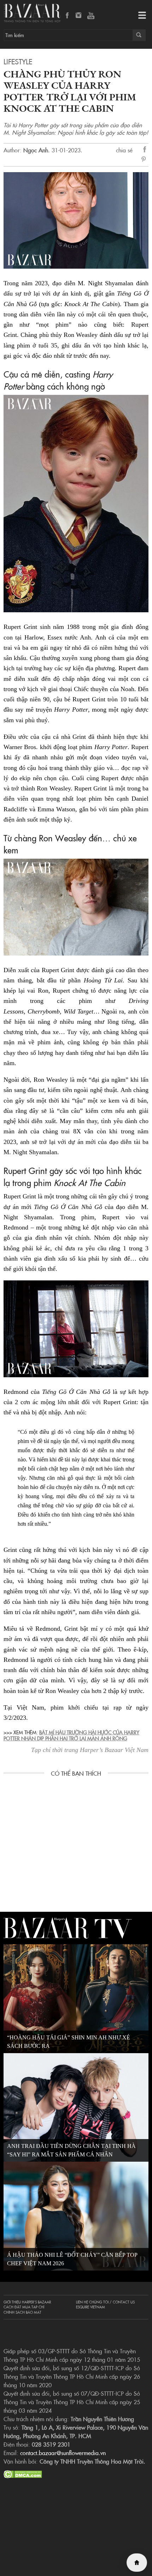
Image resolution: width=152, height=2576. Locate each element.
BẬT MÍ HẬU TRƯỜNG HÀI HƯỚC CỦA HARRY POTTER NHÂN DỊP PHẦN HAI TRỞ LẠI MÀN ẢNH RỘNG (71, 1735)
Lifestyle (18, 61)
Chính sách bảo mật (22, 2312)
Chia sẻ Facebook (145, 150)
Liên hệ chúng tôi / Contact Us (105, 2302)
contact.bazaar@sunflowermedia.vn (63, 2453)
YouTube (91, 16)
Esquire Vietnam (90, 2307)
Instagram (79, 16)
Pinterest (145, 160)
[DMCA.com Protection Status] (23, 2473)
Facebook (68, 16)
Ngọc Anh (36, 150)
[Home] (137, 2563)
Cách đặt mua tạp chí (24, 2307)
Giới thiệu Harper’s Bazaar (27, 2302)
